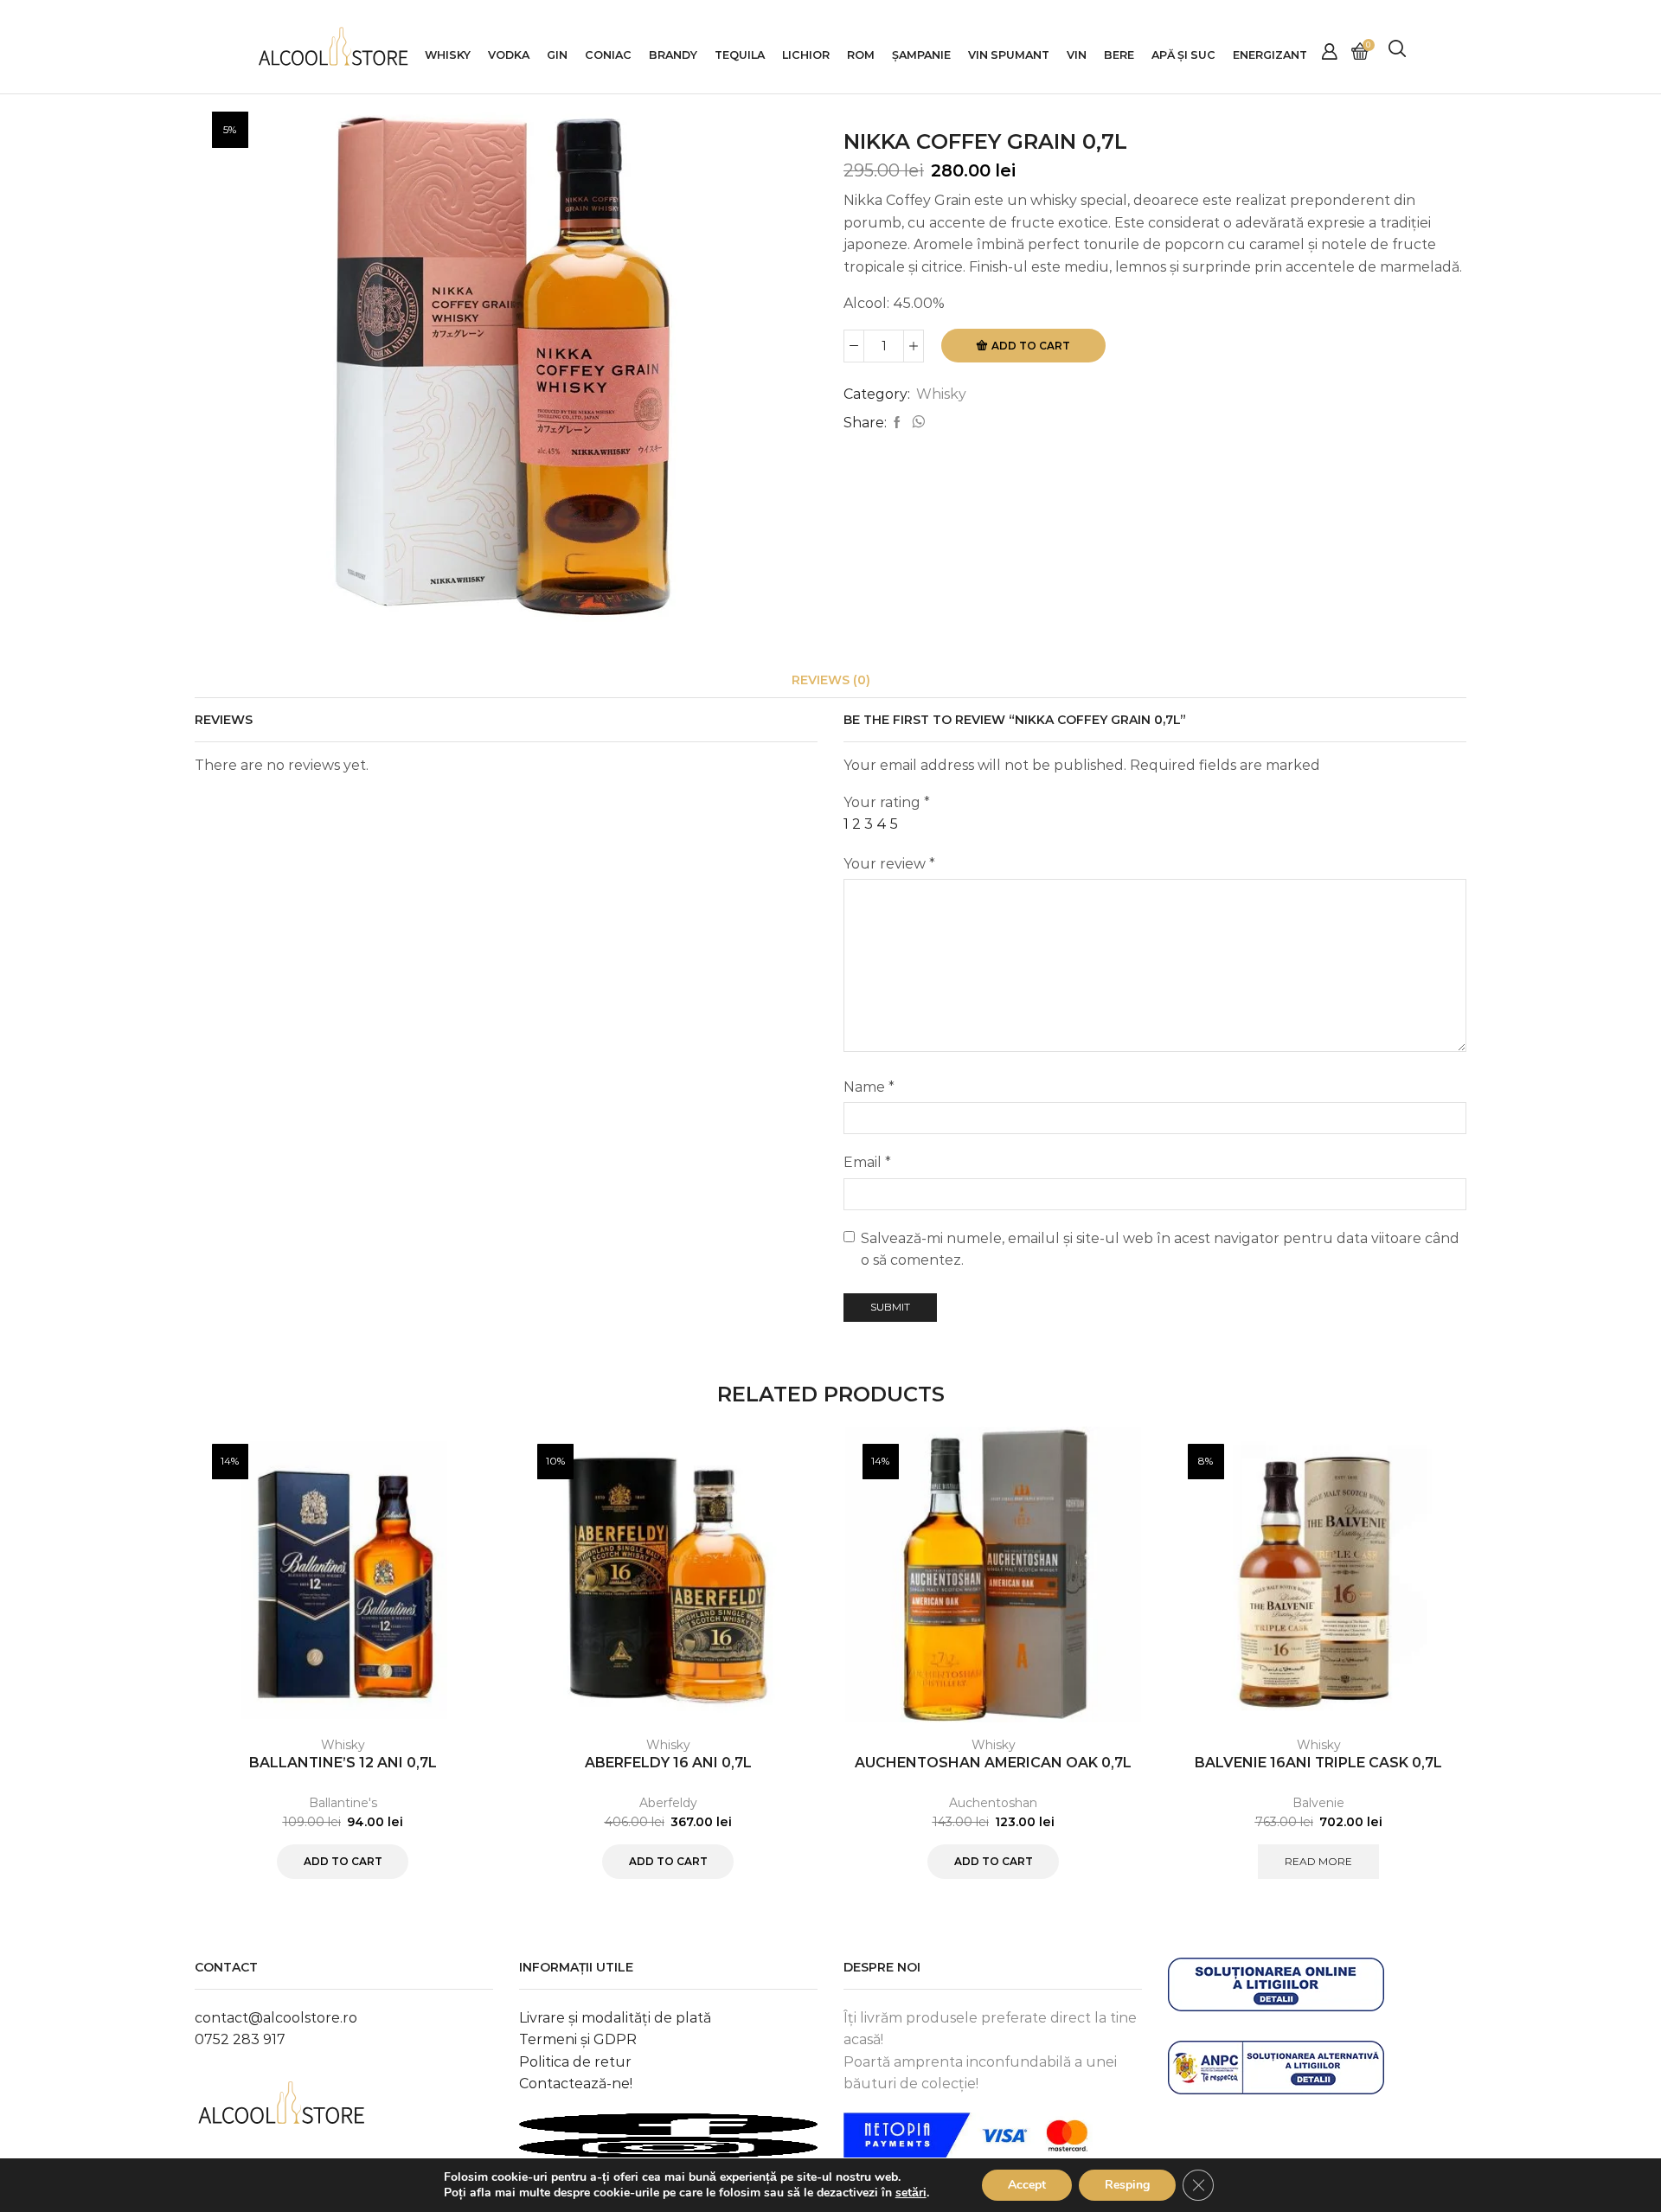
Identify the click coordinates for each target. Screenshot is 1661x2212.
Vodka (509, 55)
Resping (1127, 2185)
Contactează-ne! (576, 2084)
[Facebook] (897, 423)
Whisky (448, 55)
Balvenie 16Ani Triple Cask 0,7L (1318, 1763)
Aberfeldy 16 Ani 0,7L (668, 1763)
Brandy (673, 55)
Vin (1077, 55)
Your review (889, 864)
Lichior (806, 55)
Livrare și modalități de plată (615, 2018)
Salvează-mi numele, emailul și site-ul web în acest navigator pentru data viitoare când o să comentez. (1160, 1250)
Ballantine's (343, 1803)
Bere (1119, 55)
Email (867, 1162)
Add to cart (1031, 346)
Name (869, 1087)
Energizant (1270, 55)
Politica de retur (575, 2062)
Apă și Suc (1183, 55)
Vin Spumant (1009, 55)
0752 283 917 (240, 2039)
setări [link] (911, 2193)
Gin (557, 55)
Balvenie (1318, 1803)
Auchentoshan (993, 1803)
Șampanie (921, 55)
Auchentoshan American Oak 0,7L (993, 1763)
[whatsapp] (916, 423)
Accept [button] (1027, 2185)
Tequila (740, 55)
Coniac (608, 55)
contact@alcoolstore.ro (276, 2018)
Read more (1318, 1861)
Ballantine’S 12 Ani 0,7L (343, 1763)
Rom (861, 55)
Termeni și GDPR (578, 2039)
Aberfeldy (668, 1803)
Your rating (887, 802)
